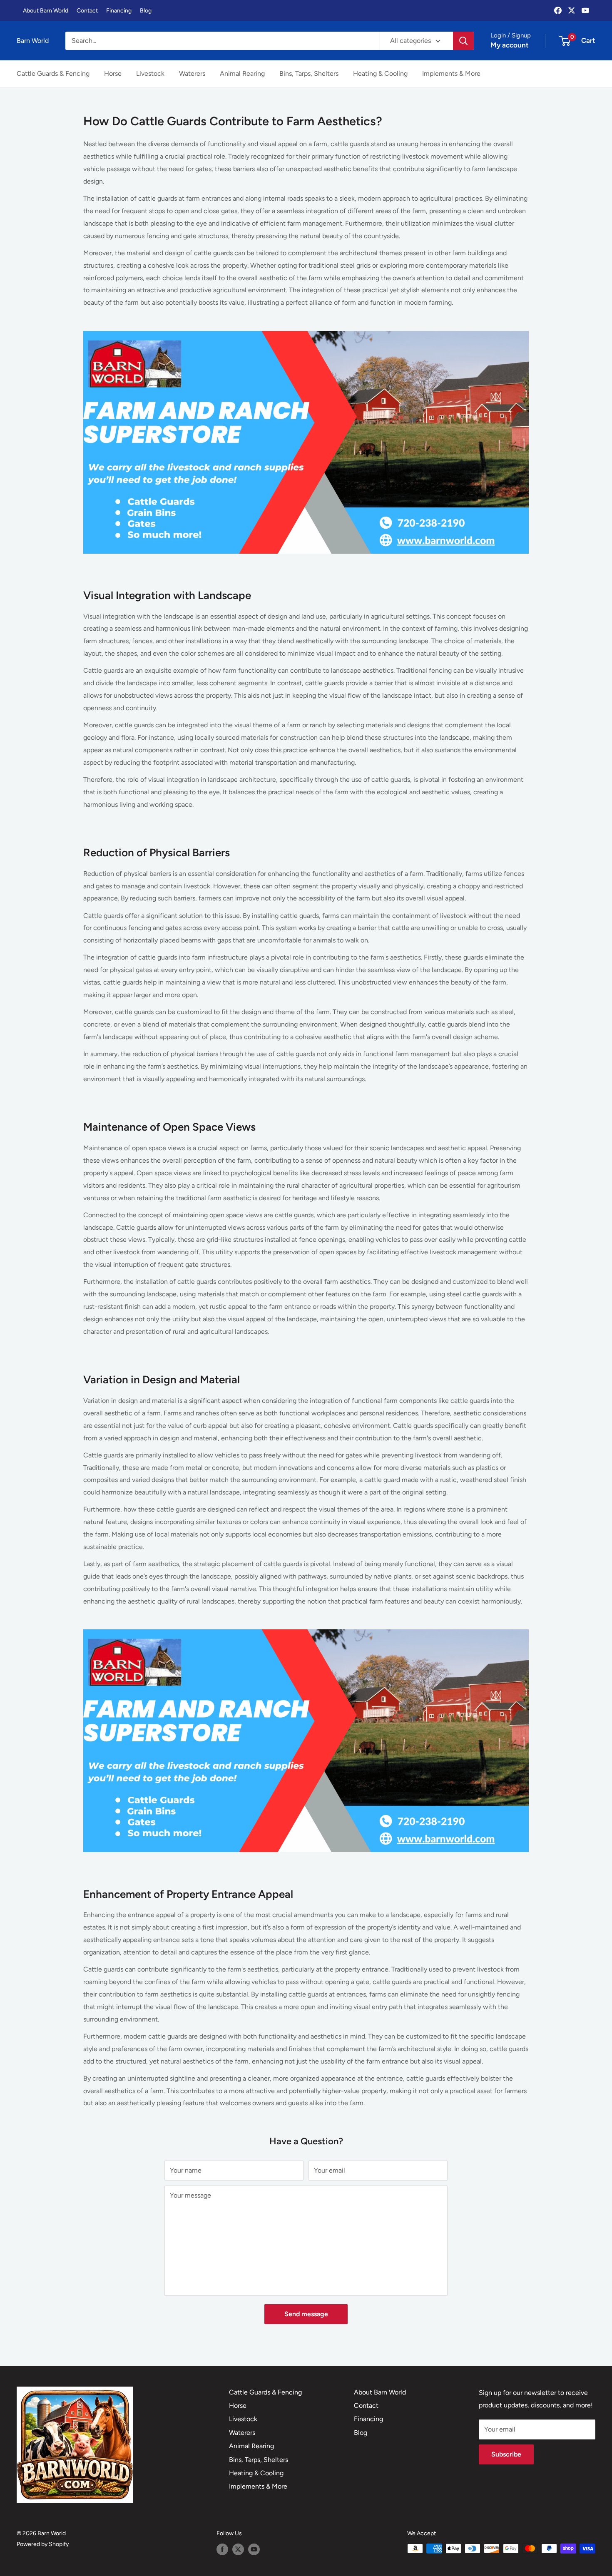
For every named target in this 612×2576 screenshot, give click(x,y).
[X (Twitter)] (572, 10)
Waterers (192, 73)
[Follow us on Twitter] (238, 2549)
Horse (113, 73)
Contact (87, 11)
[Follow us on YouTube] (254, 2549)
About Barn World (46, 11)
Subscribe (506, 2454)
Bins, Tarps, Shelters (309, 73)
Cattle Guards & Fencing (53, 73)
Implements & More (451, 73)
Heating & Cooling (380, 73)
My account (510, 45)
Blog (146, 11)
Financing (119, 11)
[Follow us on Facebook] (222, 2549)
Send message (306, 2314)
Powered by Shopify (43, 2544)
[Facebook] (558, 10)
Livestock (150, 73)
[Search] (463, 41)
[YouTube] (585, 10)
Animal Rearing (242, 73)
